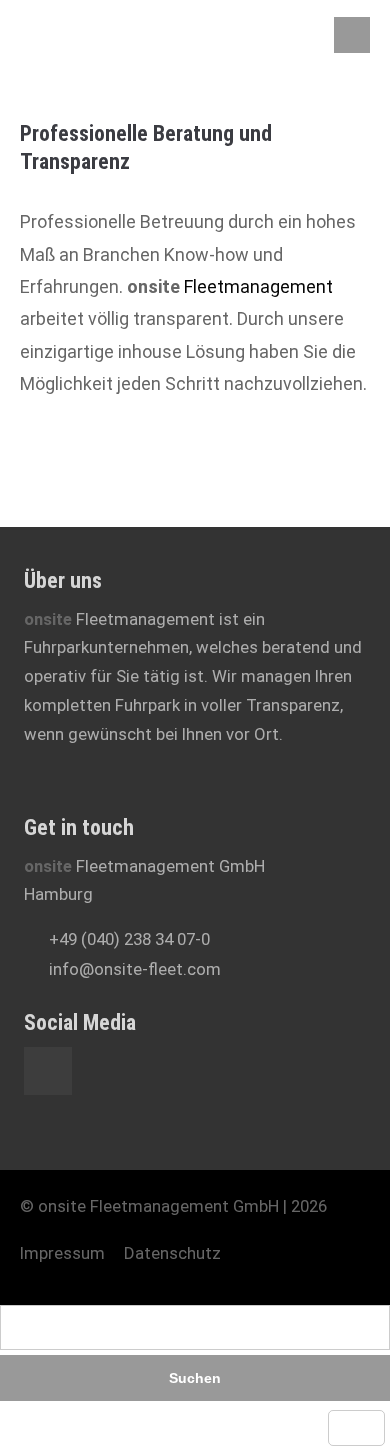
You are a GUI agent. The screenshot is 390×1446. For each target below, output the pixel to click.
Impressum (62, 1253)
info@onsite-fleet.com (135, 969)
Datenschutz (172, 1253)
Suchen (195, 1378)
